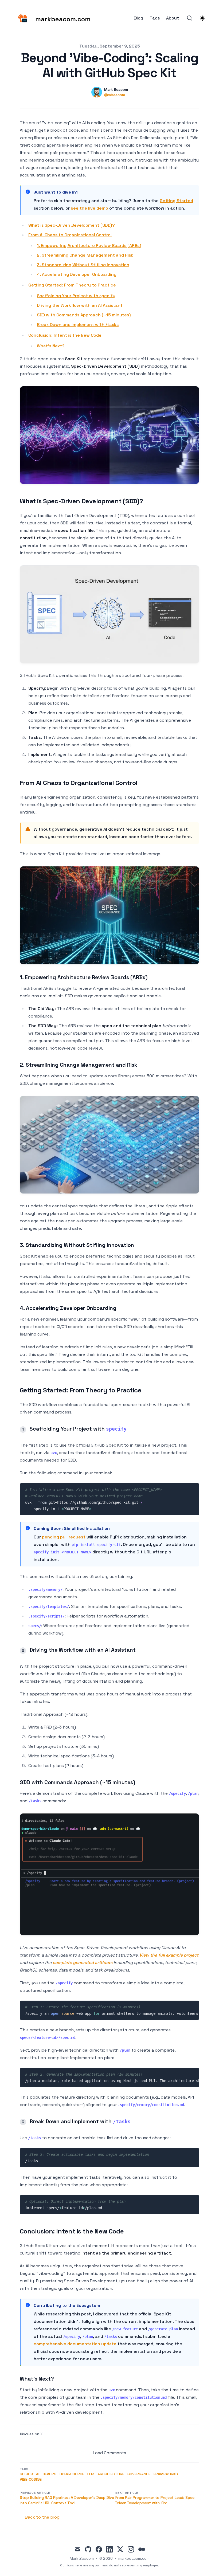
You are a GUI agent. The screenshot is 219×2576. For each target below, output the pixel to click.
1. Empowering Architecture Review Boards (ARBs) (89, 246)
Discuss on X (31, 2434)
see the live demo (89, 208)
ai (38, 2474)
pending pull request (64, 1537)
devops (49, 2474)
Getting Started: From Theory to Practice (72, 285)
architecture (111, 2474)
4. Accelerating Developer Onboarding (77, 274)
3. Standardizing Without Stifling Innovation (83, 265)
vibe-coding (31, 2479)
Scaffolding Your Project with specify (76, 296)
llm (91, 2474)
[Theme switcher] (202, 18)
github (26, 2474)
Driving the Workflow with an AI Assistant (80, 305)
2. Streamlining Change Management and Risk (85, 255)
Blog (139, 18)
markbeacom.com (134, 2558)
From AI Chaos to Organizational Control (70, 235)
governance (139, 2474)
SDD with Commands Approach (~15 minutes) (84, 315)
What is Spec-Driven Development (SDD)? (72, 225)
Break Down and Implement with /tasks (78, 325)
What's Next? (51, 346)
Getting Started (176, 201)
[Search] (190, 18)
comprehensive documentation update (75, 2344)
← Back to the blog (40, 2517)
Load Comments (109, 2453)
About (173, 18)
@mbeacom (115, 95)
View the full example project (169, 1955)
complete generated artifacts (83, 1963)
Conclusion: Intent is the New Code (65, 335)
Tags (155, 18)
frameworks (166, 2474)
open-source (72, 2474)
